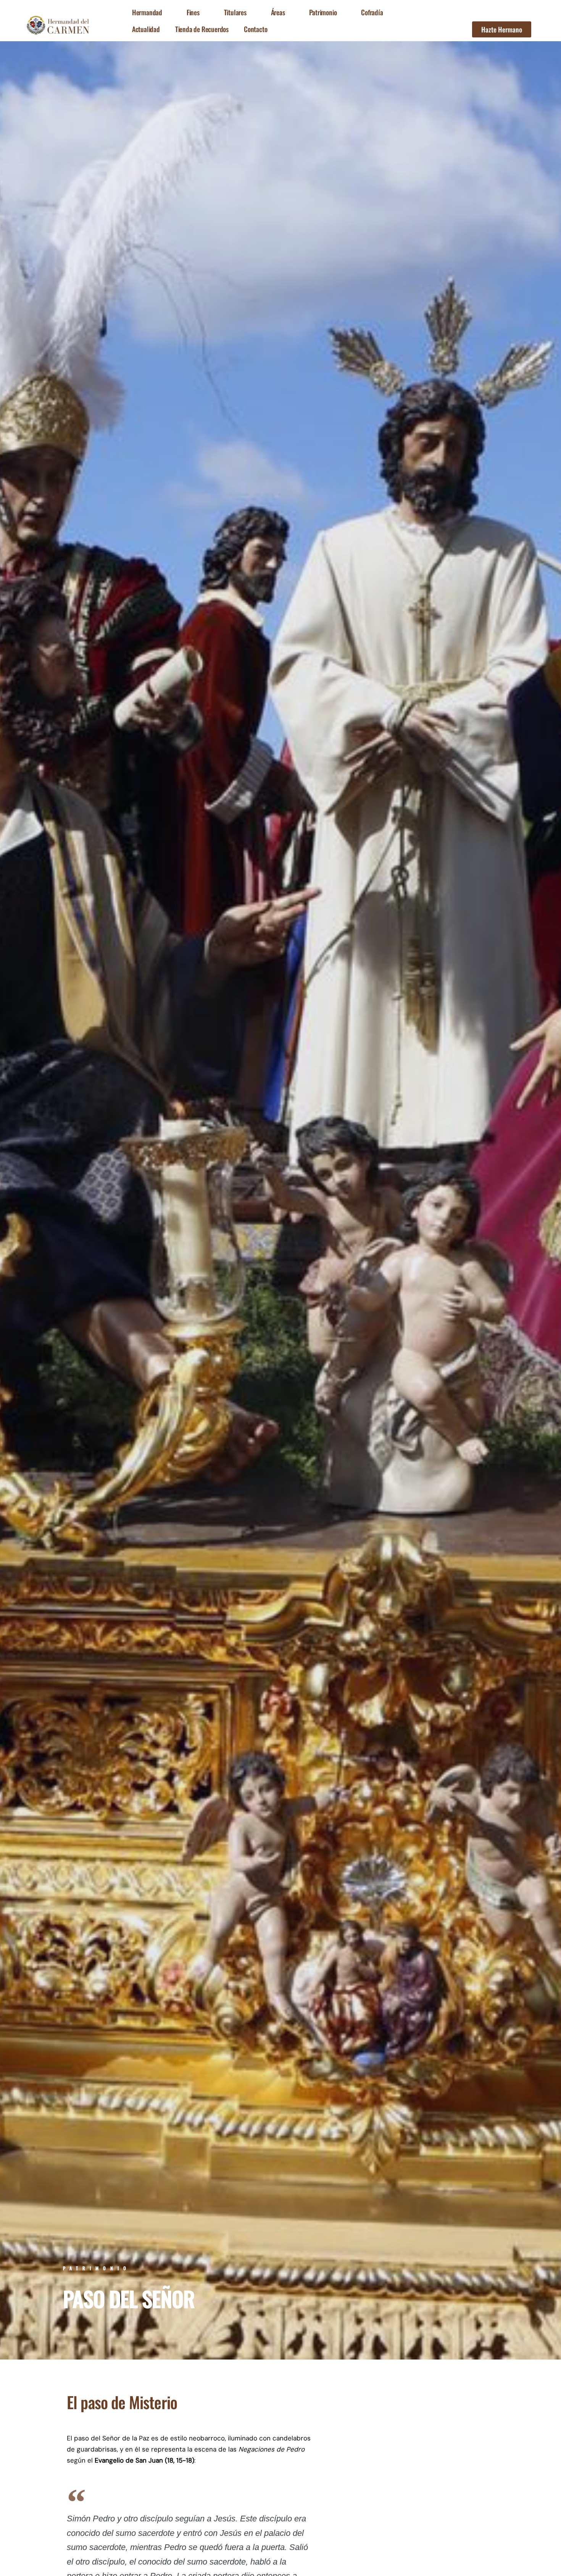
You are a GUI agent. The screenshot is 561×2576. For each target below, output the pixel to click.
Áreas (278, 12)
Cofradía (372, 12)
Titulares (235, 12)
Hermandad (147, 12)
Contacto (256, 29)
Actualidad (146, 29)
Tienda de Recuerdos (202, 29)
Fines (193, 12)
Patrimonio (323, 12)
